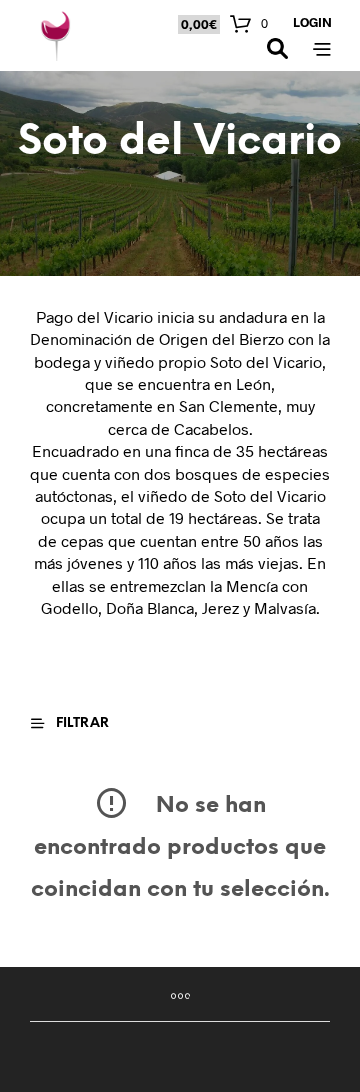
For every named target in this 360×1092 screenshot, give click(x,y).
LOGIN (312, 22)
